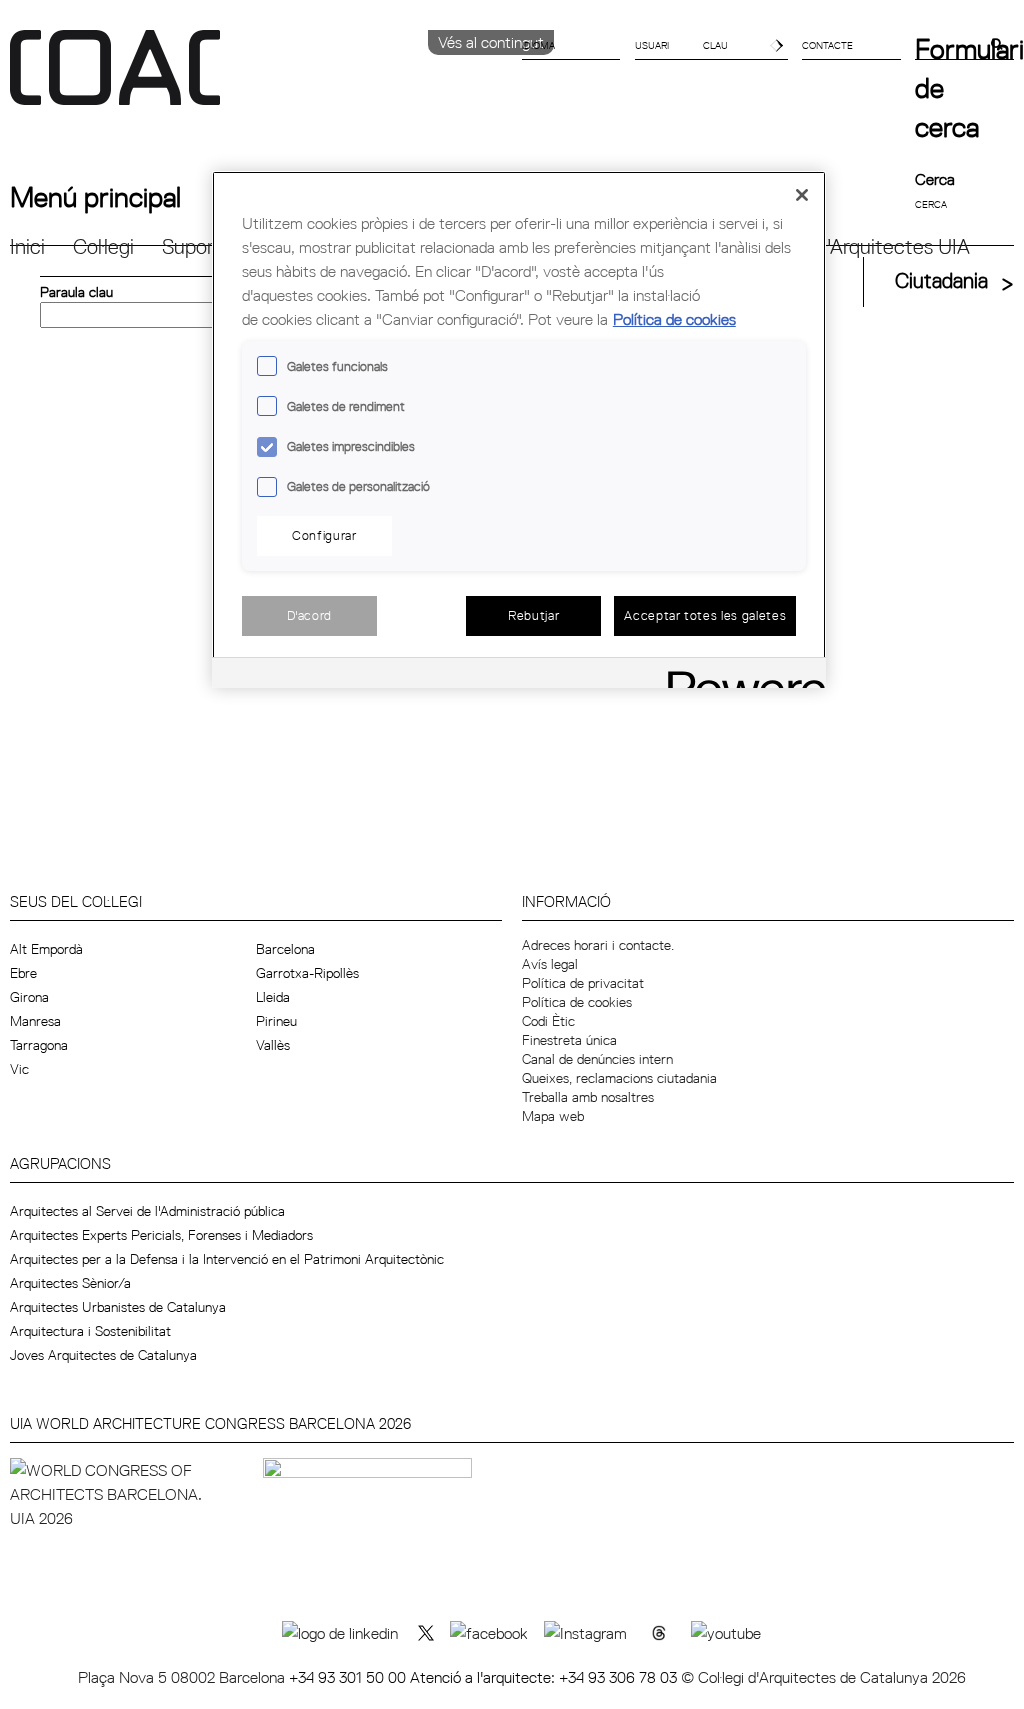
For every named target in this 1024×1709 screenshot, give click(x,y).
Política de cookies (577, 1002)
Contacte (827, 45)
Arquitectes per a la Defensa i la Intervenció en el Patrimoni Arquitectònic (227, 1259)
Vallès (273, 1045)
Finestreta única (569, 1040)
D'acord (310, 615)
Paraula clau (76, 292)
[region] (519, 429)
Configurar (324, 535)
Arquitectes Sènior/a (70, 1283)
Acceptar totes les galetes (705, 615)
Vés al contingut (491, 42)
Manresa (35, 1021)
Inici (27, 246)
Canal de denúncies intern (597, 1059)
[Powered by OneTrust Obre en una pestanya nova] (740, 675)
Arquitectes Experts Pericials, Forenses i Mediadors (161, 1235)
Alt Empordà (46, 949)
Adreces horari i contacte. (598, 945)
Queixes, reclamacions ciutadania (619, 1078)
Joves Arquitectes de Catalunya (103, 1355)
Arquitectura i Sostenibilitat (90, 1331)
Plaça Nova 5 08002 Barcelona (183, 1677)
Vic (19, 1069)
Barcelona (285, 949)
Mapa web (553, 1116)
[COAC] (261, 79)
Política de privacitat (583, 983)
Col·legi (103, 246)
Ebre (23, 973)
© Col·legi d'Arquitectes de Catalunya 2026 (823, 1677)
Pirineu (276, 1021)
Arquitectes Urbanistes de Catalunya (118, 1307)
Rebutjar (533, 615)
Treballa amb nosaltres (588, 1097)
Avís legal (550, 964)
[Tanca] (802, 195)
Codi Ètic (548, 1021)
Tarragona (39, 1045)
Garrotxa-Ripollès (307, 973)
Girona (29, 997)
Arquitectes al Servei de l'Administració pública (147, 1211)
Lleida (273, 997)
